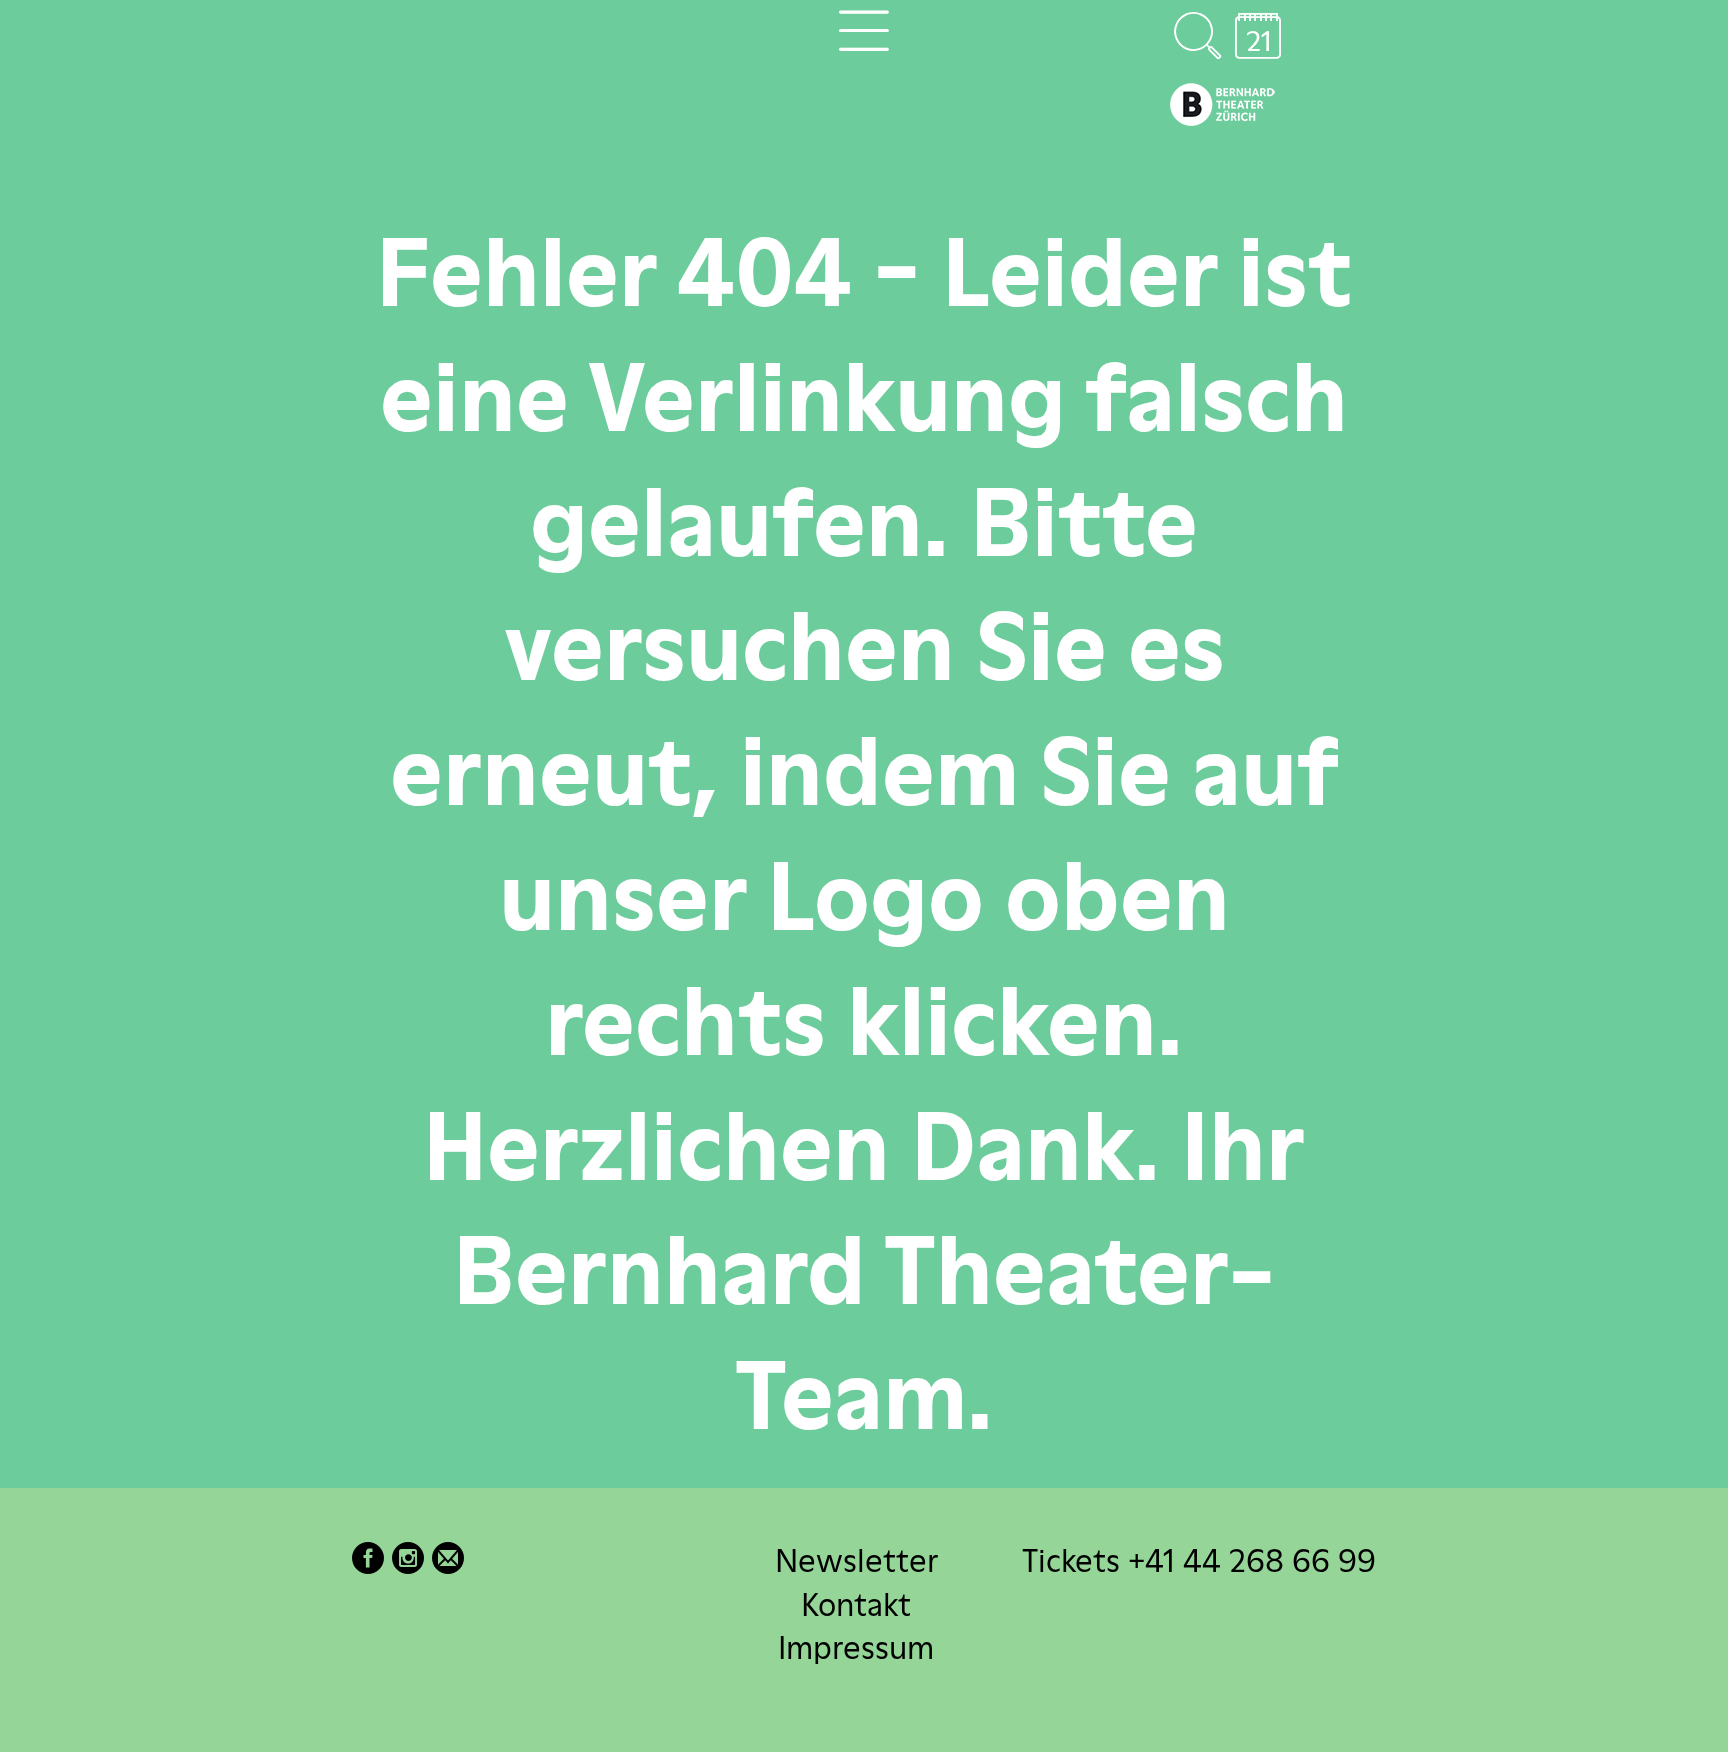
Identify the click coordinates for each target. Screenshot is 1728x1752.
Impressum (856, 1646)
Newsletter (856, 1560)
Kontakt (856, 1603)
